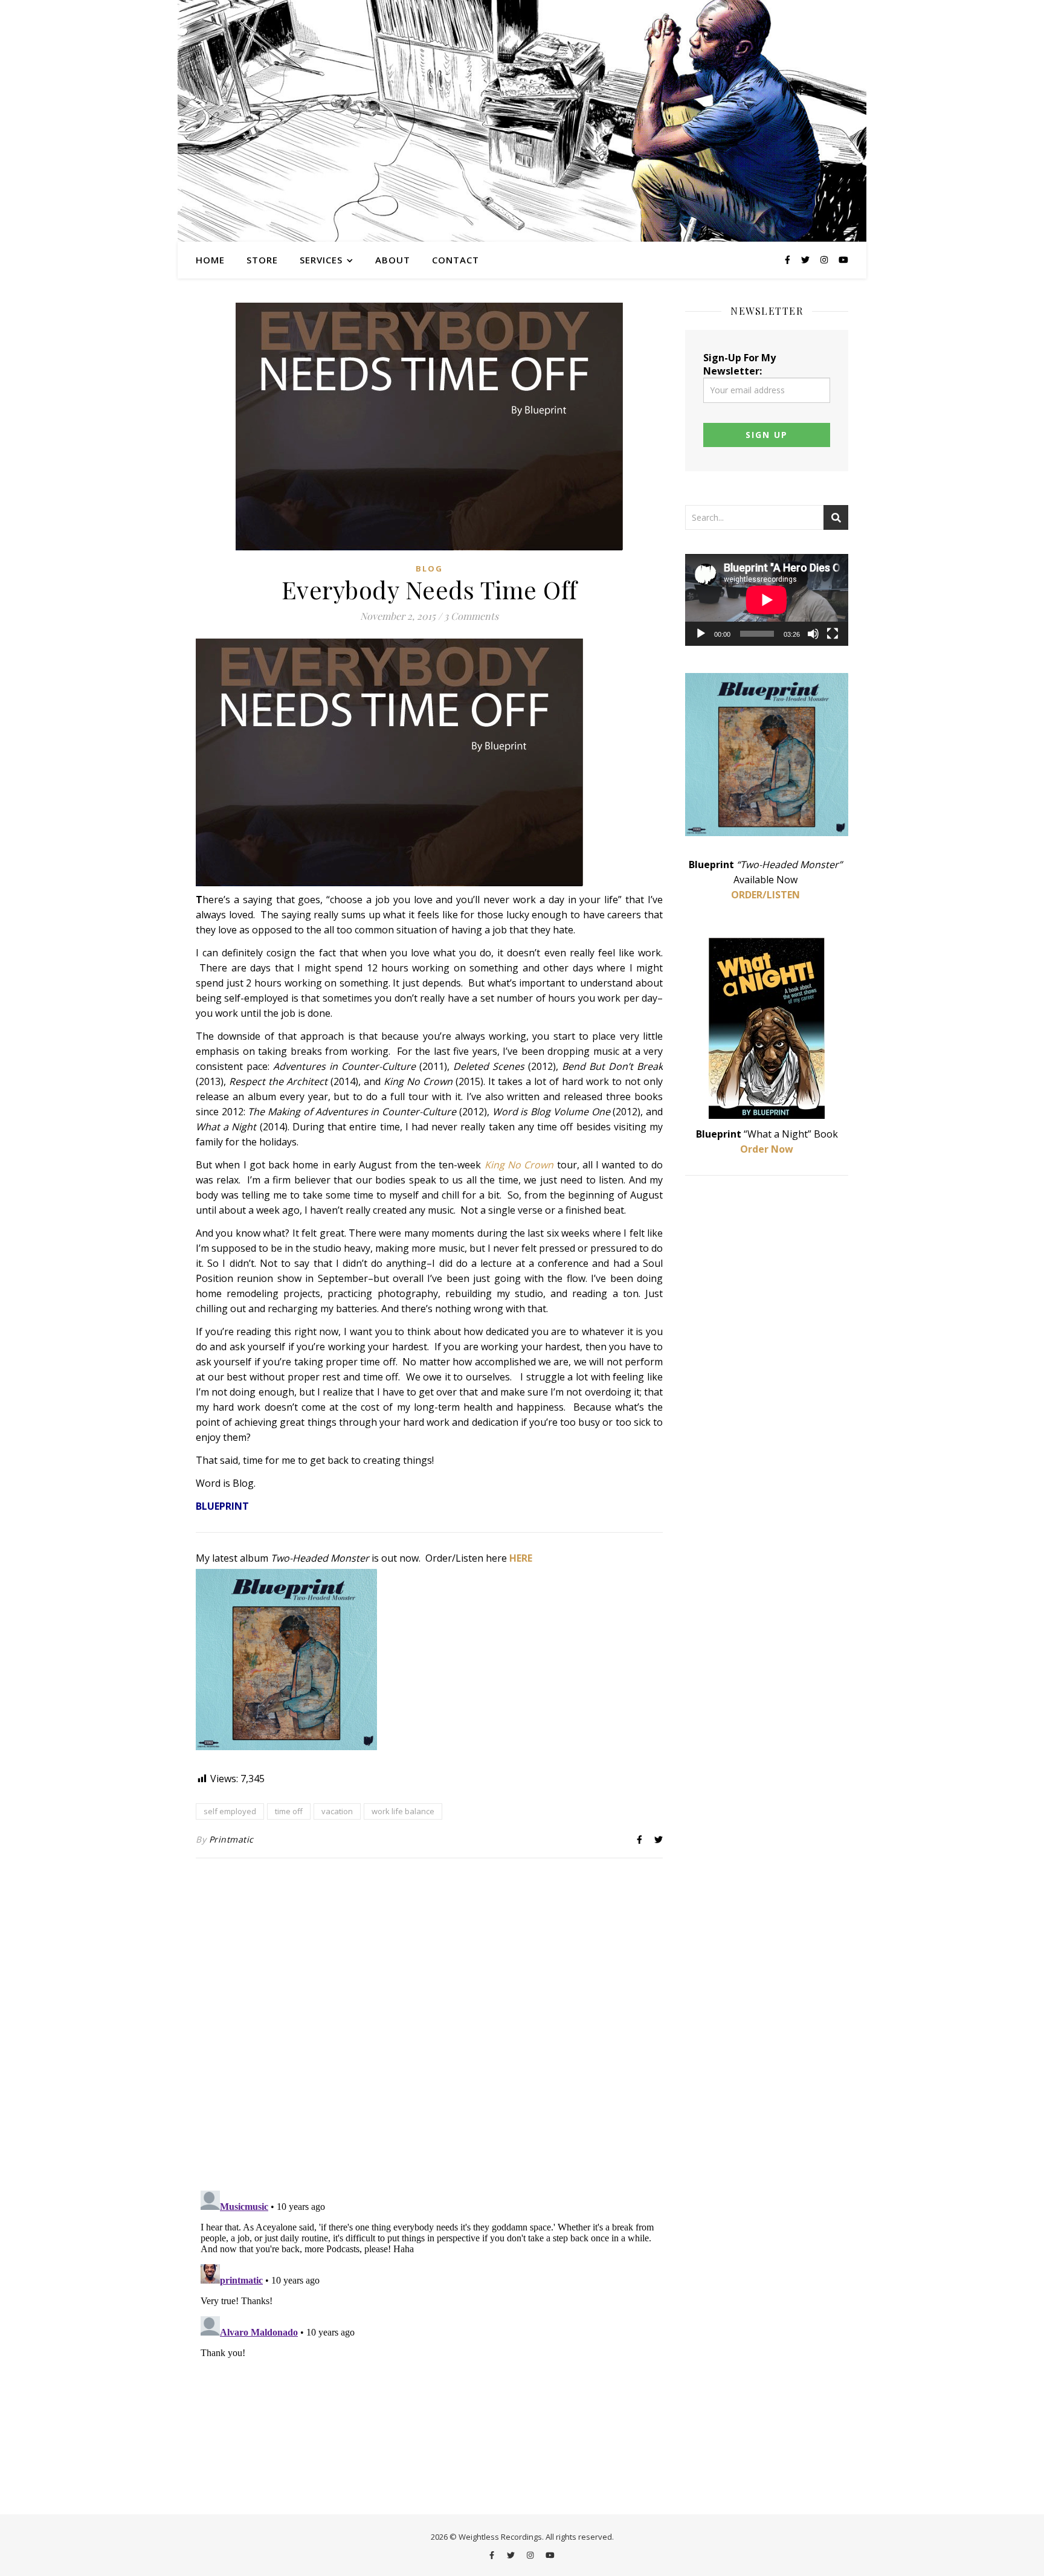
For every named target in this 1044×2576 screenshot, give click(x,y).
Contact (456, 260)
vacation (337, 1811)
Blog (429, 568)
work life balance (403, 1811)
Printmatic (231, 1839)
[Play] (701, 634)
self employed (230, 1811)
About (393, 260)
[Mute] (813, 634)
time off (289, 1811)
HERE (521, 1558)
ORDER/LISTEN (765, 895)
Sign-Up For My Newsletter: (739, 364)
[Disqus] (429, 2026)
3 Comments (471, 616)
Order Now (767, 1149)
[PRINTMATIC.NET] (522, 121)
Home (210, 260)
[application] (767, 600)
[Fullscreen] (833, 634)
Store (262, 260)
